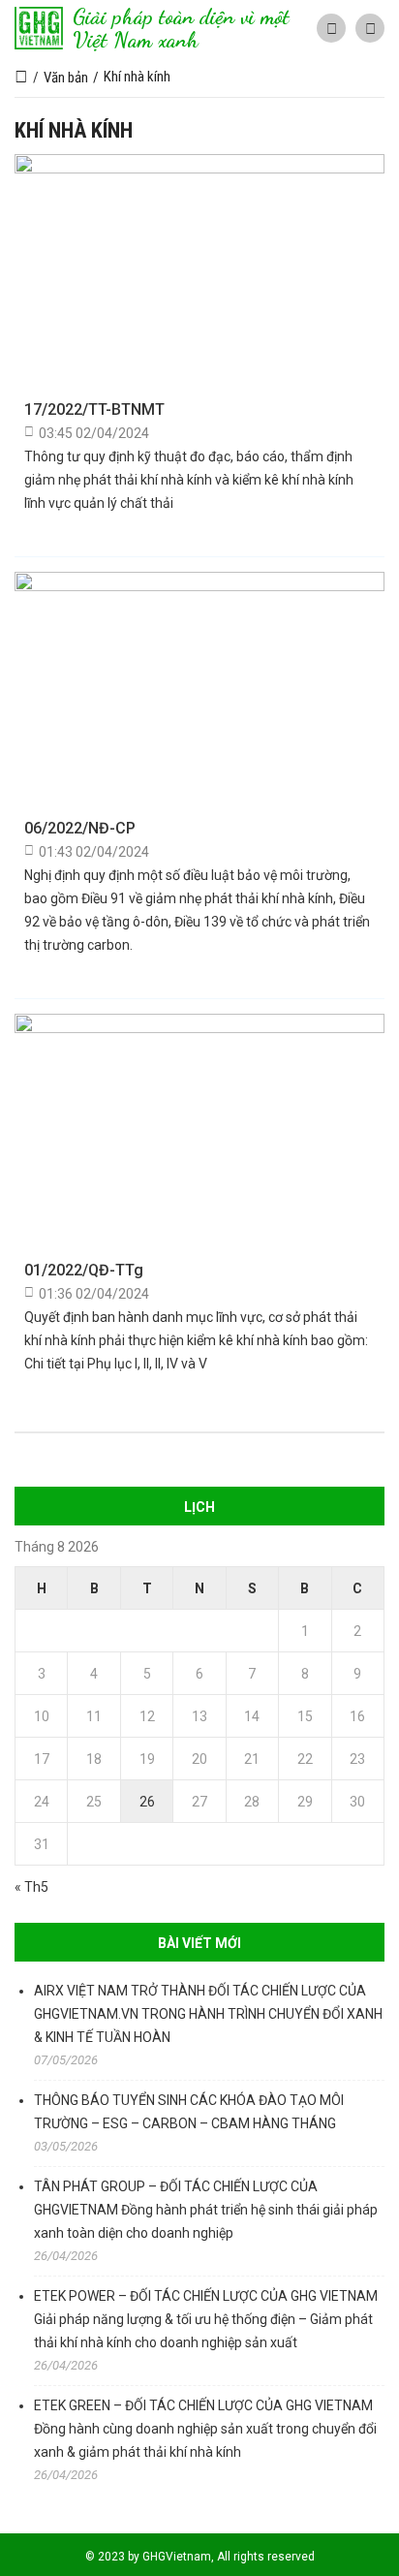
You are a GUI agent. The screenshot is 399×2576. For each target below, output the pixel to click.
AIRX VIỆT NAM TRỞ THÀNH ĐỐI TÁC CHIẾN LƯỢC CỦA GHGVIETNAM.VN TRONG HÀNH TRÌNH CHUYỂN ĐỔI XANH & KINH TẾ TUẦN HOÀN (208, 2014)
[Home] (21, 78)
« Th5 (31, 1887)
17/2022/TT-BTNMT (94, 409)
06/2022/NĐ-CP (80, 828)
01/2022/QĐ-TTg (84, 1270)
